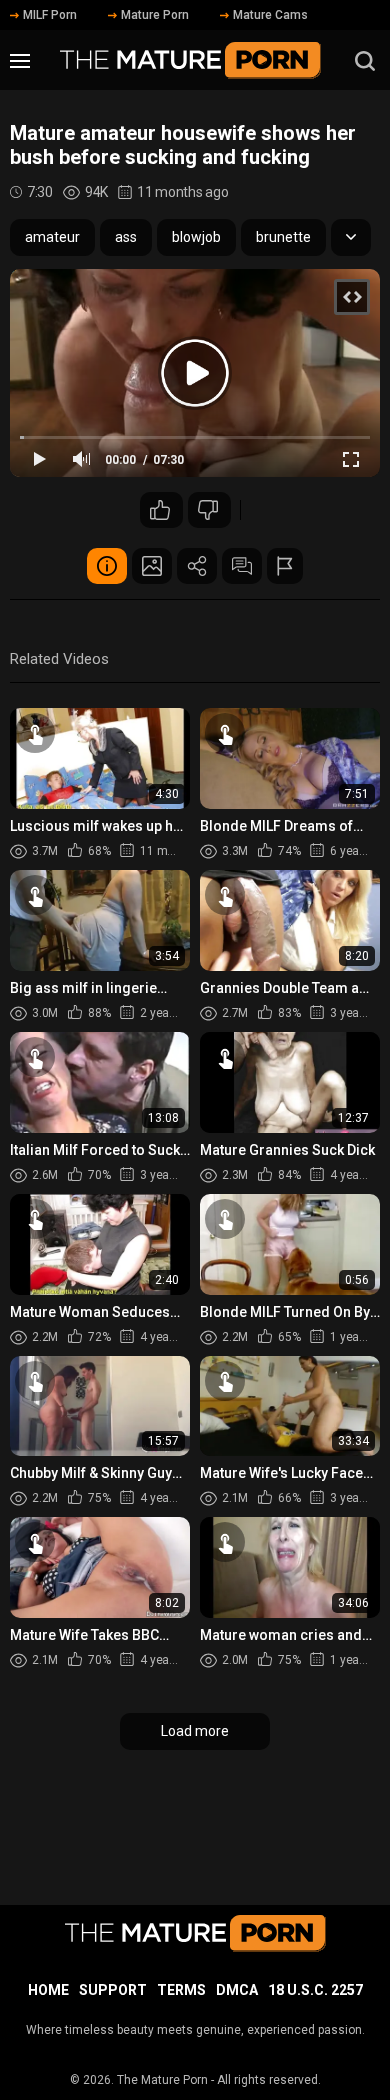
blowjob (196, 237)
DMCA (237, 1990)
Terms (181, 1990)
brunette (283, 237)
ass (126, 237)
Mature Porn (155, 15)
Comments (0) (242, 566)
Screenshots (152, 566)
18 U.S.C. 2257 (315, 1990)
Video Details (107, 566)
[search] (365, 61)
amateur (52, 237)
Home (48, 1990)
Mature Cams (270, 15)
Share (197, 566)
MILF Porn (50, 15)
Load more (195, 1731)
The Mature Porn (162, 2080)
